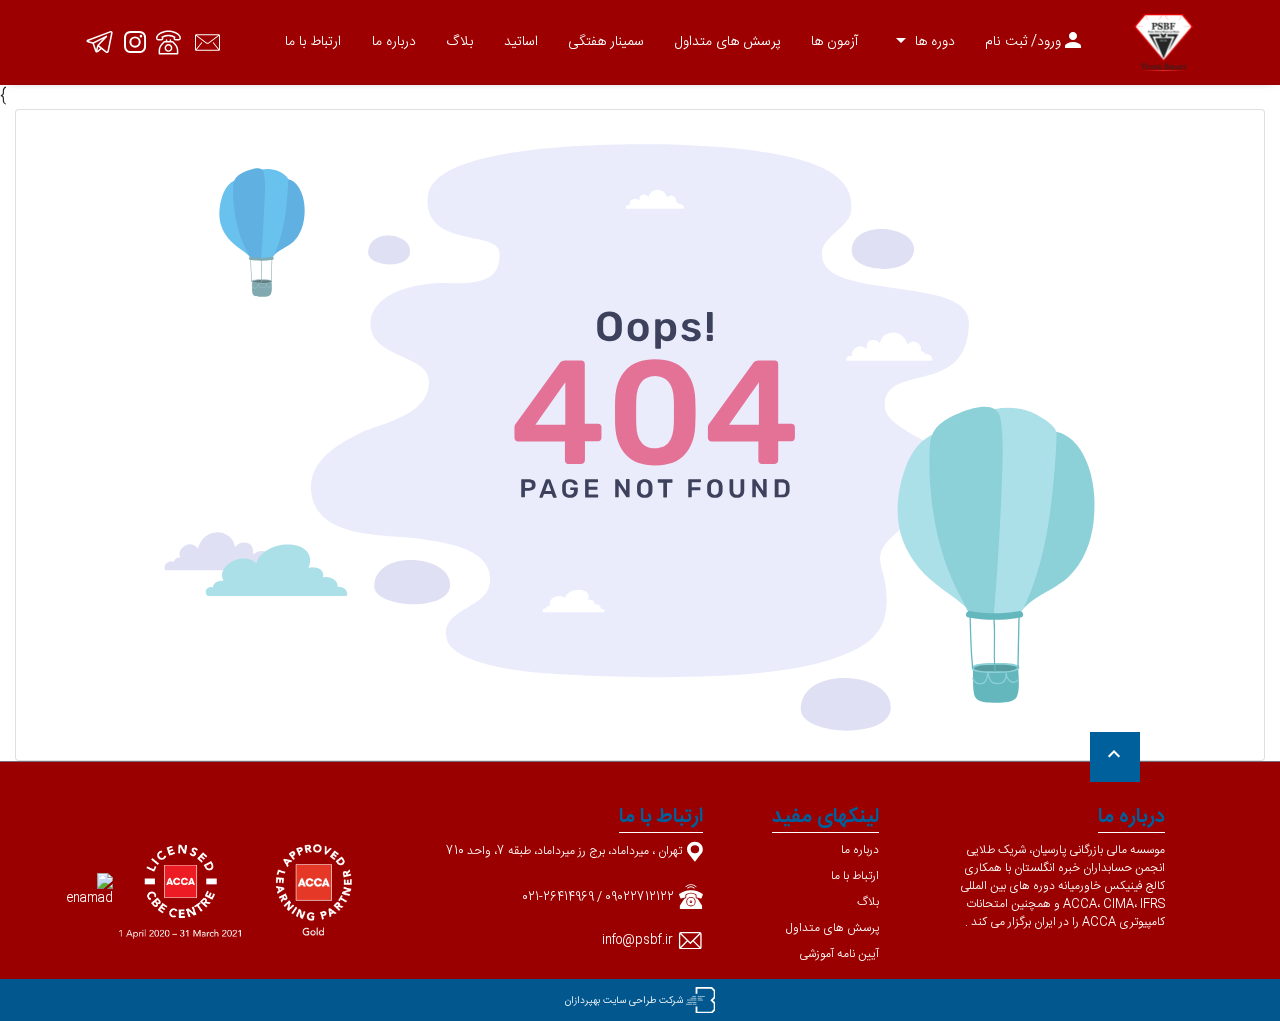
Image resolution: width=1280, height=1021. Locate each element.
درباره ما (394, 42)
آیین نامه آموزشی (839, 954)
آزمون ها (834, 42)
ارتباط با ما (313, 42)
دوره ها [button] (922, 41)
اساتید (521, 42)
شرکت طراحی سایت (643, 1001)
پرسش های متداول (728, 42)
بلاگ (459, 42)
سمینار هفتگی (606, 42)
